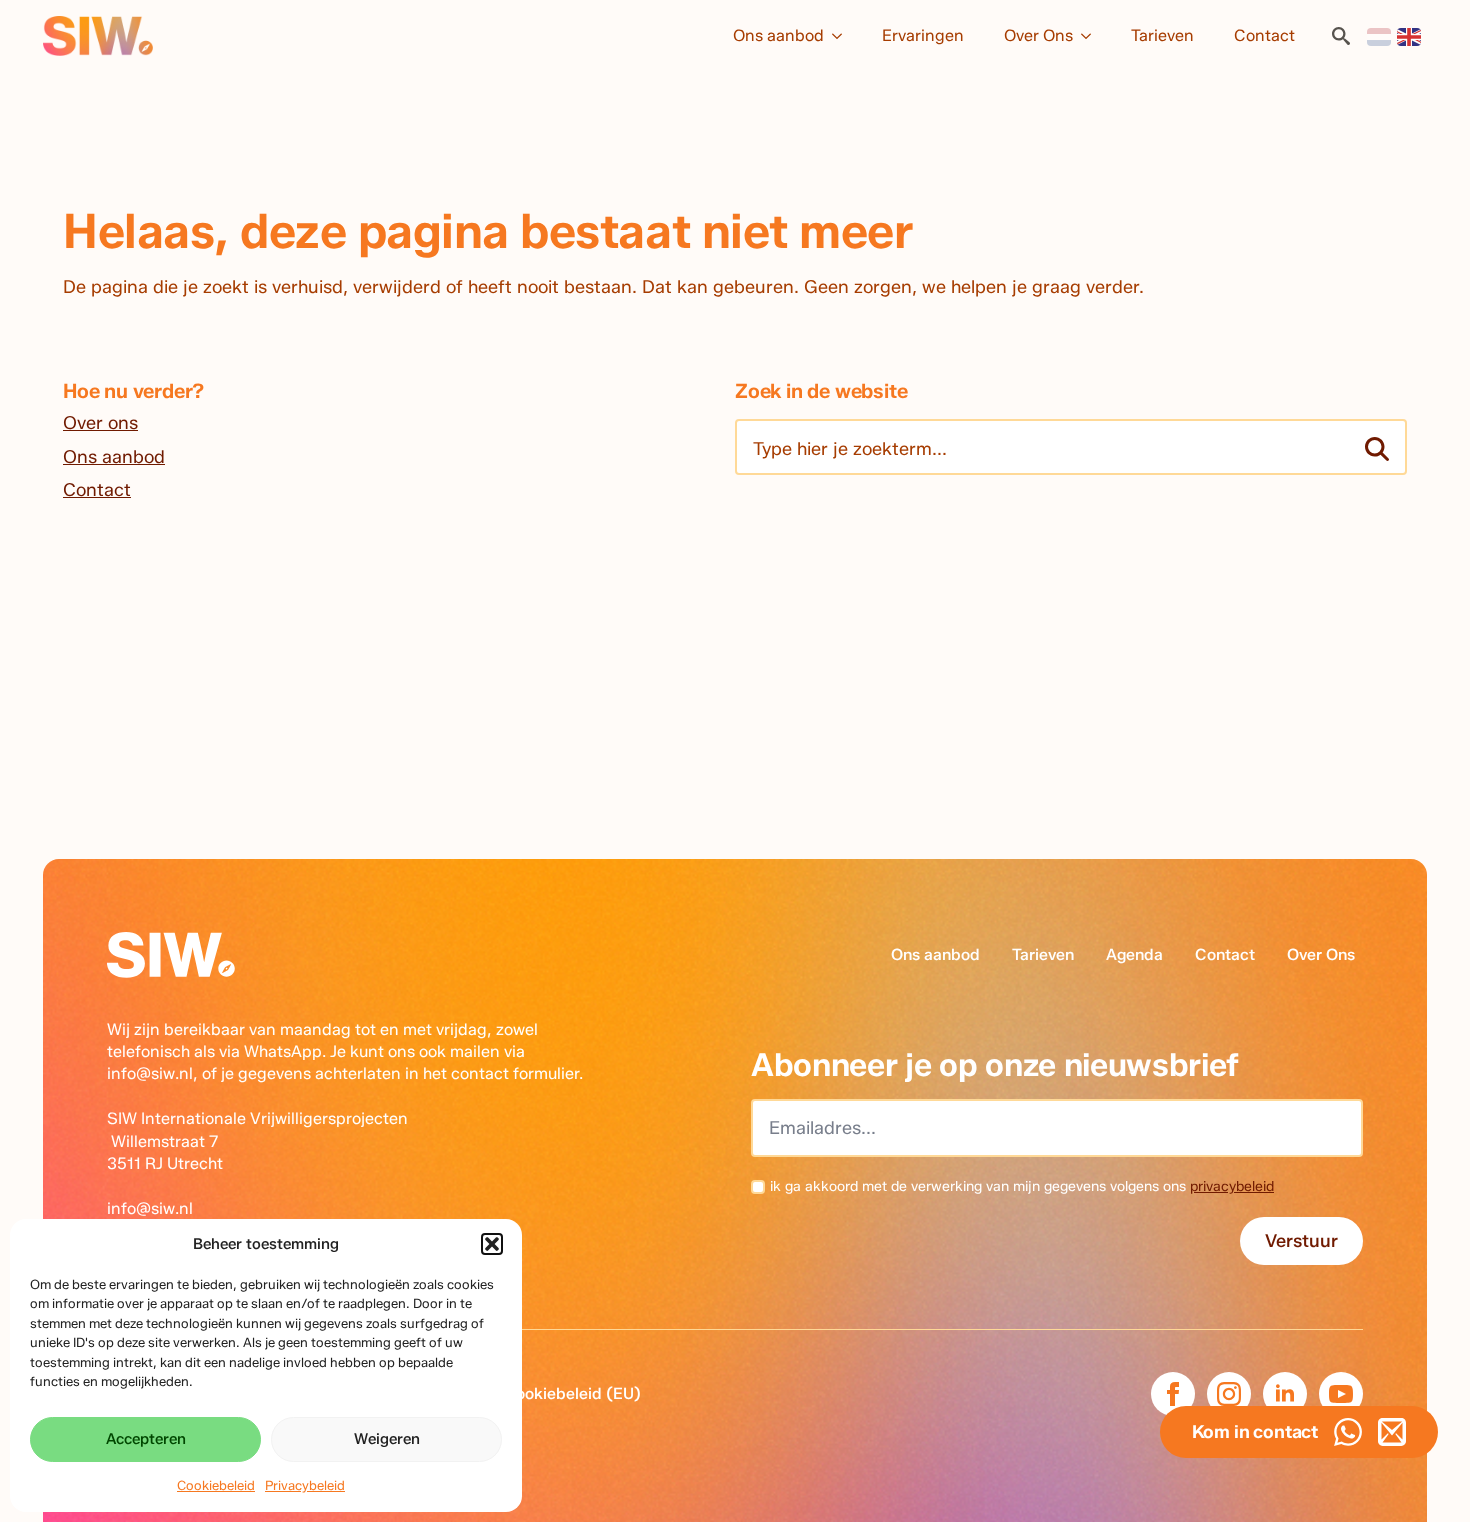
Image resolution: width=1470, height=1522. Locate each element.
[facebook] (1173, 1394)
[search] (1377, 449)
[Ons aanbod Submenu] (843, 36)
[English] (1410, 35)
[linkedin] (1285, 1394)
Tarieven (1162, 35)
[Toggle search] (1341, 36)
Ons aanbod (778, 35)
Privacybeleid (305, 1485)
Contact (1264, 35)
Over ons (100, 423)
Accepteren (146, 1439)
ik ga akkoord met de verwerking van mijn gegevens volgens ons (1022, 1186)
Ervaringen (923, 35)
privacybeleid (1232, 1186)
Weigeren (387, 1439)
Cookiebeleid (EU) (572, 1393)
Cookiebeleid (216, 1485)
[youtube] (1341, 1394)
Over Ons (1038, 35)
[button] (492, 1244)
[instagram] (1229, 1394)
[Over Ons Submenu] (1092, 36)
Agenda (1134, 954)
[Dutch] (1380, 35)
